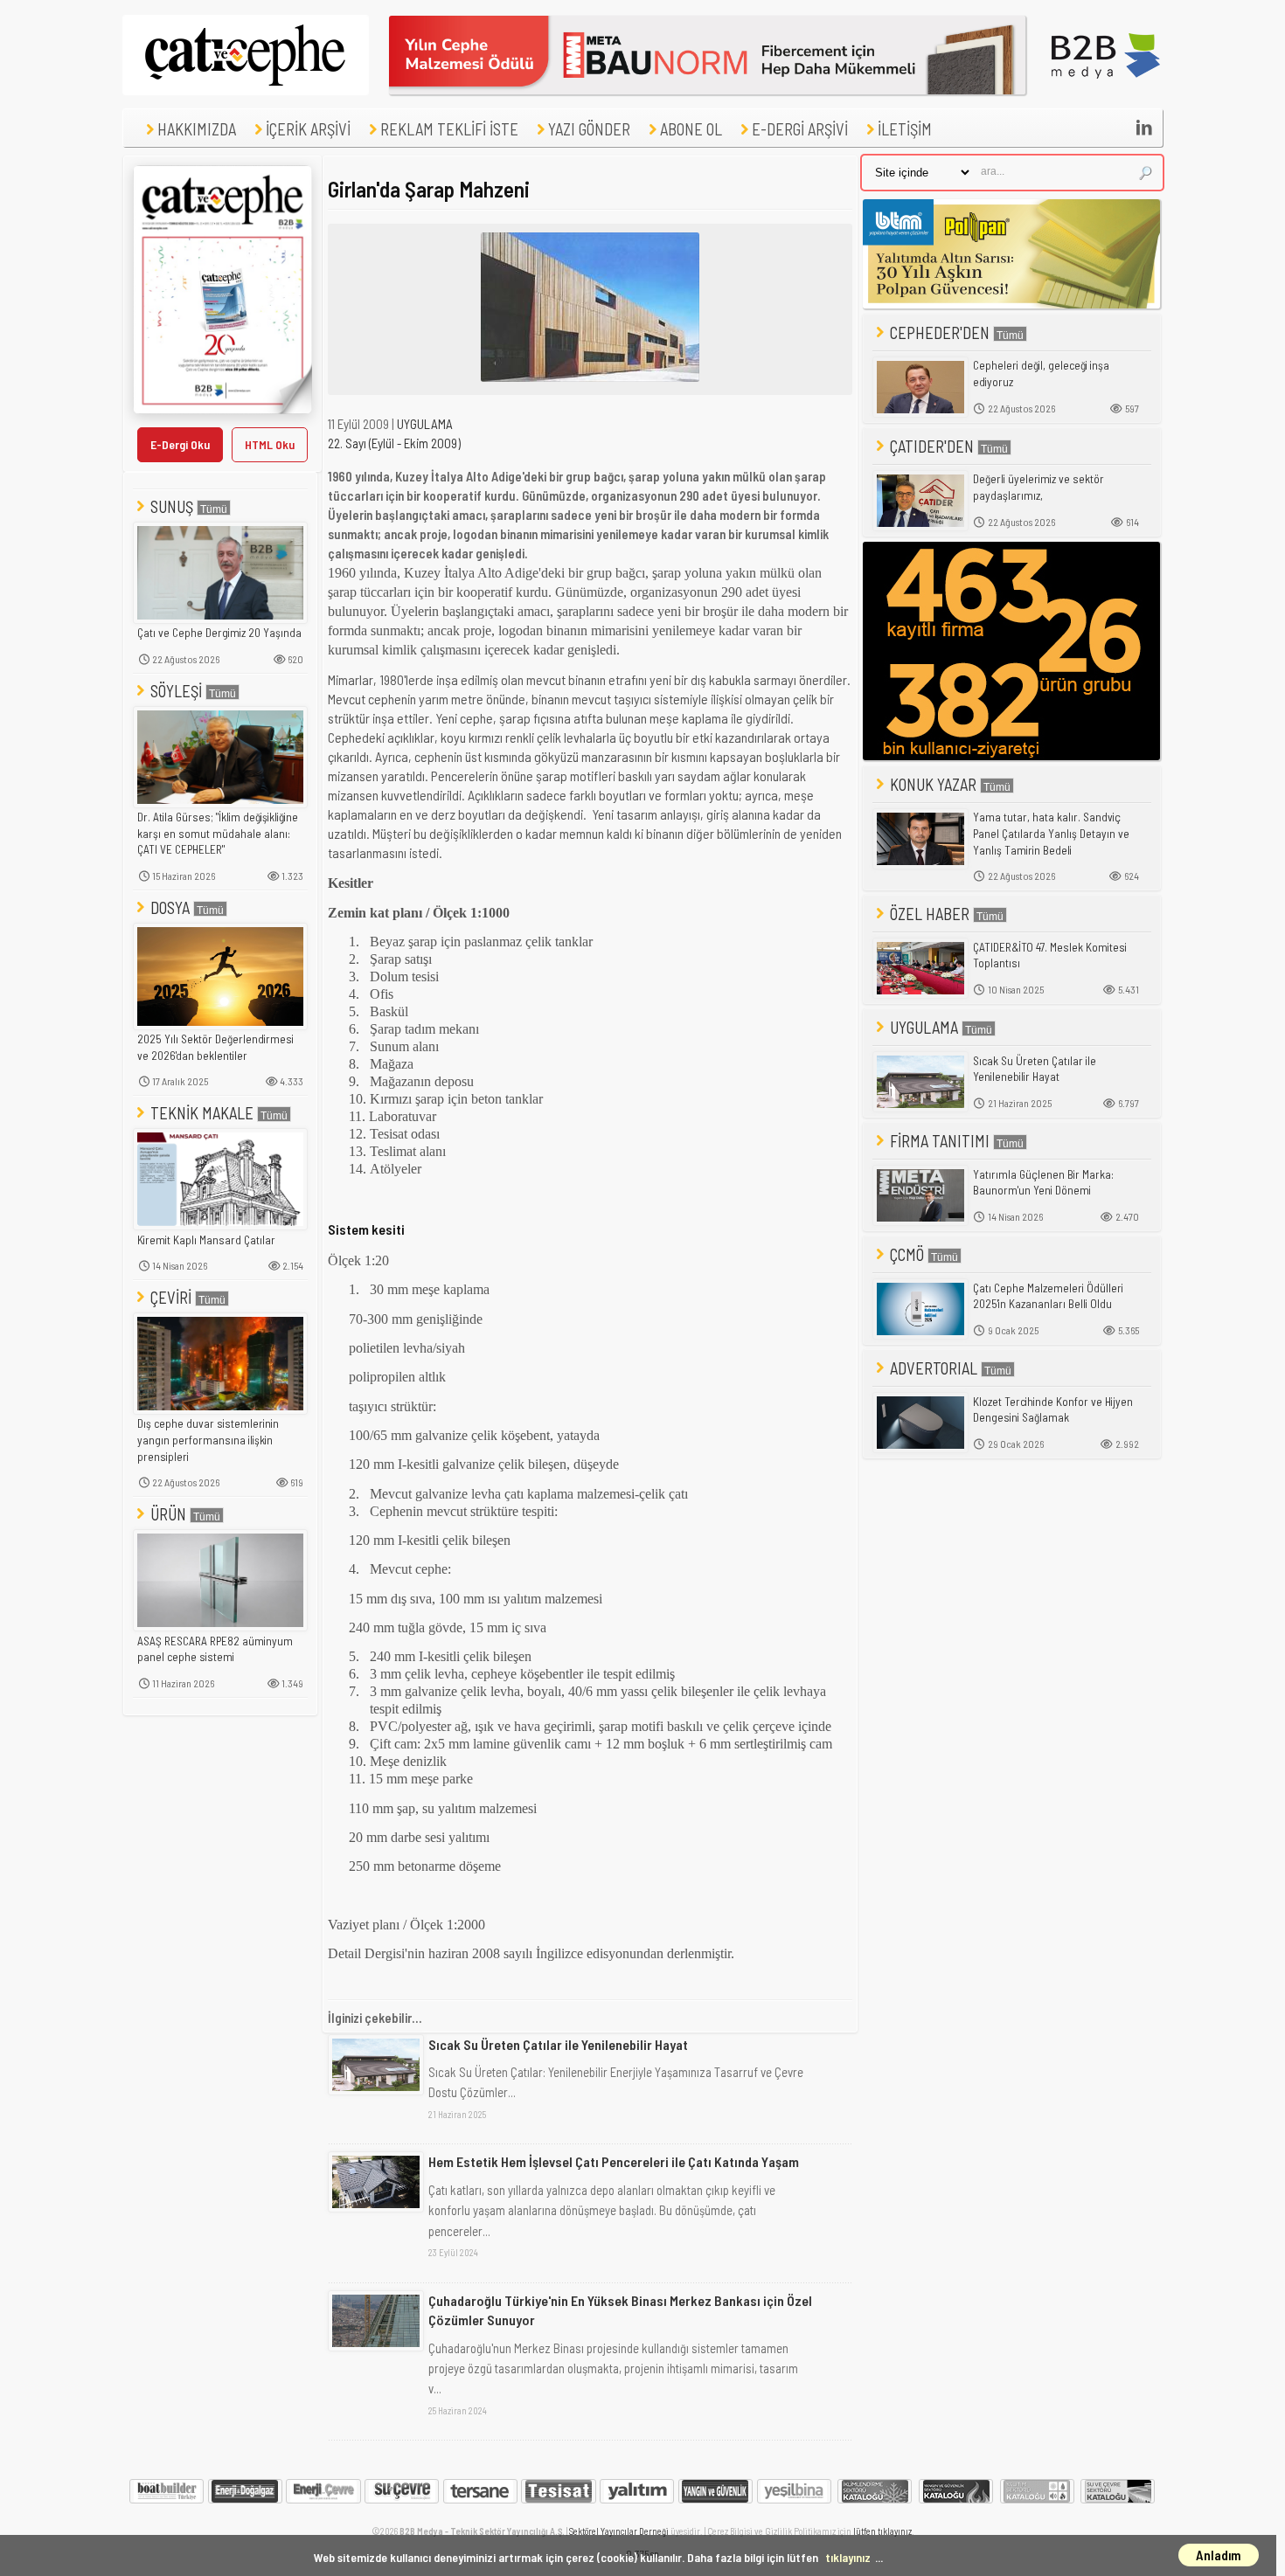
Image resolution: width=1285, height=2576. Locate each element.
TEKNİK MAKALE (202, 1113)
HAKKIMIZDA (197, 129)
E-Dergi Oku (180, 444)
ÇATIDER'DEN (932, 446)
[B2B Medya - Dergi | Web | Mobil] (1106, 90)
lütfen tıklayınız (882, 2531)
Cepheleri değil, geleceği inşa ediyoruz (1041, 374)
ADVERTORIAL (934, 1368)
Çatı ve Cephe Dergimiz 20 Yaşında (219, 633)
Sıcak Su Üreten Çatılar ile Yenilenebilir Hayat (558, 2044)
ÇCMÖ (907, 1254)
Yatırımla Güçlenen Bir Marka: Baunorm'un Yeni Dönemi (1043, 1183)
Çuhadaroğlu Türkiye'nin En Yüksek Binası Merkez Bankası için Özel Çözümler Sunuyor (620, 2310)
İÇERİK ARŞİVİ (308, 129)
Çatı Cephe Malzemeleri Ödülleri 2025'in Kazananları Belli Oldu (1048, 1296)
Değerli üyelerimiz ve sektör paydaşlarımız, (1038, 487)
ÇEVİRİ (171, 1297)
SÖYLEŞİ (176, 691)
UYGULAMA (425, 424)
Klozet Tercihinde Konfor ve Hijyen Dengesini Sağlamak (1053, 1410)
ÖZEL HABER (930, 914)
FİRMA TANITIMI (940, 1141)
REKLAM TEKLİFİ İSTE (449, 129)
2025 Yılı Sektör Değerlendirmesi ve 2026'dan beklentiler (215, 1047)
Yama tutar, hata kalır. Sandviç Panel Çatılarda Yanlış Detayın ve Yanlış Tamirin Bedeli (1051, 833)
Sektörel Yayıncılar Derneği (619, 2531)
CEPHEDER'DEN (940, 332)
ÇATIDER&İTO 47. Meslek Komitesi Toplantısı (1050, 956)
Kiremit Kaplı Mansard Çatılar (206, 1240)
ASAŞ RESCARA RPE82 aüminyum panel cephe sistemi (215, 1649)
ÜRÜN (168, 1514)
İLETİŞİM (905, 129)
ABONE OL (691, 129)
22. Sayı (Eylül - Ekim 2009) (394, 443)
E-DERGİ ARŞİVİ (800, 129)
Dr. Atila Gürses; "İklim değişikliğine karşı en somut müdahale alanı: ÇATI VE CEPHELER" (218, 833)
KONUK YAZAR (933, 784)
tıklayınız (848, 2557)
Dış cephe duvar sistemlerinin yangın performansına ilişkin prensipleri (208, 1440)
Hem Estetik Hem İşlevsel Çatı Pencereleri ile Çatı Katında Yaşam (614, 2161)
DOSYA (170, 907)
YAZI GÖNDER (589, 129)
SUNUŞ (172, 506)
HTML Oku (270, 444)
